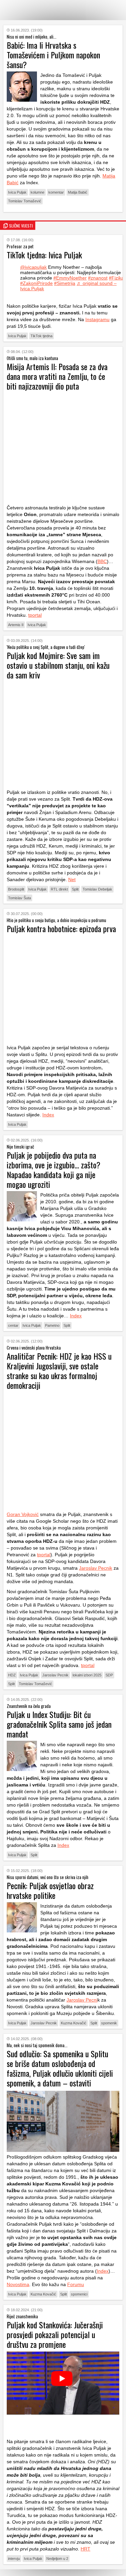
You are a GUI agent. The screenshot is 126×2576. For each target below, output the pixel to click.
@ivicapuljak (33, 267)
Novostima (18, 2284)
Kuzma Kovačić (74, 2023)
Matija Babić (78, 192)
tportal (35, 615)
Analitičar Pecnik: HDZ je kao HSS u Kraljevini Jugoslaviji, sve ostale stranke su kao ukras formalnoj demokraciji (59, 1371)
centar (13, 1325)
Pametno (52, 1325)
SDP (109, 1675)
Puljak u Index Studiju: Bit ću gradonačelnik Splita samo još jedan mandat (59, 1724)
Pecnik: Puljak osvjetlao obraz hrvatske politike (50, 1890)
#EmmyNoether (70, 278)
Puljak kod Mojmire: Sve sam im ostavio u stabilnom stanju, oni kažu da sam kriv (58, 665)
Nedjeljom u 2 (57, 2559)
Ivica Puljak (17, 192)
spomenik (109, 2023)
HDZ (12, 1675)
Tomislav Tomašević (25, 201)
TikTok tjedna (41, 336)
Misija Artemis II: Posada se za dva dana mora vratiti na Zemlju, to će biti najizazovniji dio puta (57, 376)
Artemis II (16, 625)
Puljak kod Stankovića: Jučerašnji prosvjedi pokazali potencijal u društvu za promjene (55, 2334)
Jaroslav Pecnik (96, 1568)
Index (48, 1115)
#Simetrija (65, 283)
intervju (14, 2559)
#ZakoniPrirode (36, 283)
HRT (86, 2549)
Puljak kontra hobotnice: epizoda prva (61, 928)
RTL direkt (59, 889)
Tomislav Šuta (19, 898)
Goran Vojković (23, 1514)
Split (75, 889)
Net (72, 879)
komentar (56, 192)
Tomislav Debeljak (97, 889)
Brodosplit (16, 889)
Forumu (76, 2284)
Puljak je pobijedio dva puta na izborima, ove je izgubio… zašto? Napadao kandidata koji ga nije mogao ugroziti (54, 1170)
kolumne (37, 192)
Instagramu (97, 319)
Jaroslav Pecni (82, 2000)
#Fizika (116, 278)
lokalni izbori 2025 (87, 1675)
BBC (102, 561)
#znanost (98, 278)
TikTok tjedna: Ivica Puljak (44, 255)
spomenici (79, 2294)
